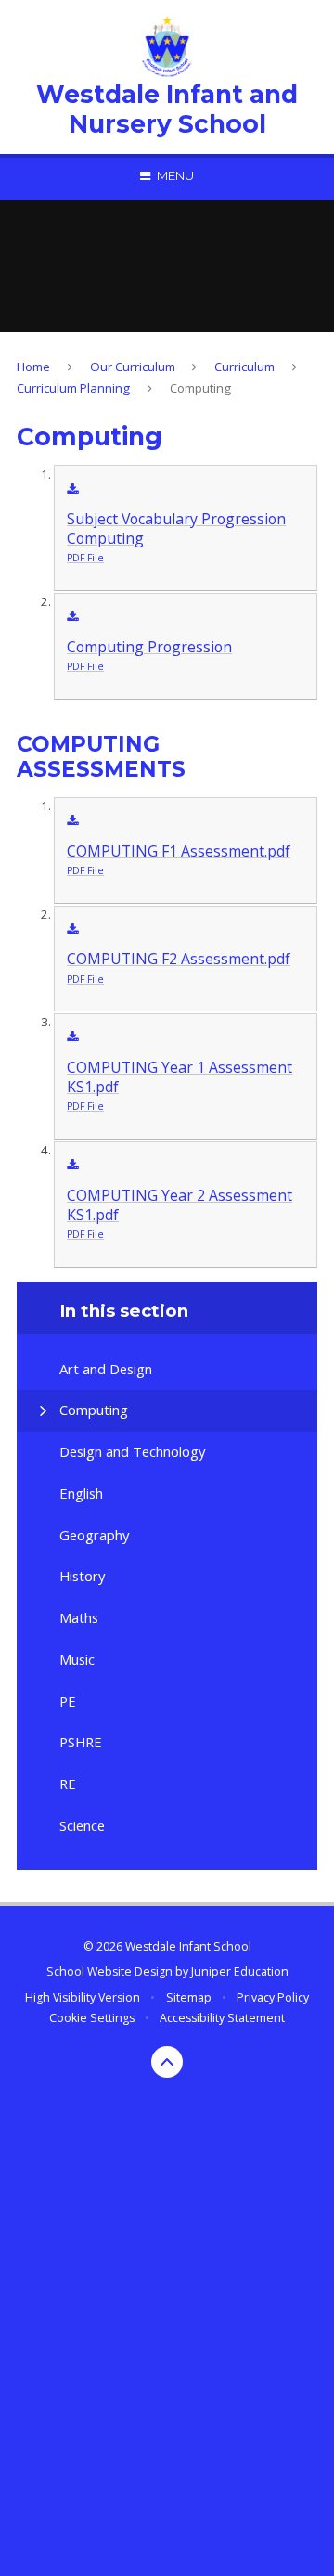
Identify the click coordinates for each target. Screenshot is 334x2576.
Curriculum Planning (73, 388)
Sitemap (189, 1997)
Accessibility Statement (222, 2018)
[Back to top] (167, 2062)
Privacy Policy (273, 1997)
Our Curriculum (133, 367)
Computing (200, 388)
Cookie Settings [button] (92, 2018)
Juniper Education (240, 1971)
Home (33, 367)
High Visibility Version (83, 1997)
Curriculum (244, 367)
